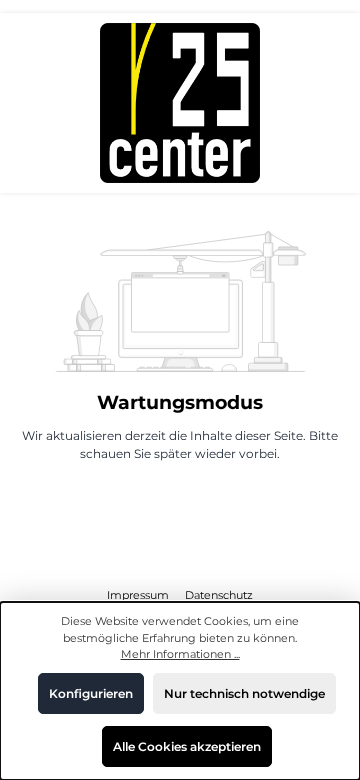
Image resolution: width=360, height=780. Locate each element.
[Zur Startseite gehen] (180, 103)
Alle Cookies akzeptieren (187, 746)
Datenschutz (219, 595)
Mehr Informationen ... (180, 654)
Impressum (139, 595)
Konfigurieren (91, 693)
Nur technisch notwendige (244, 693)
